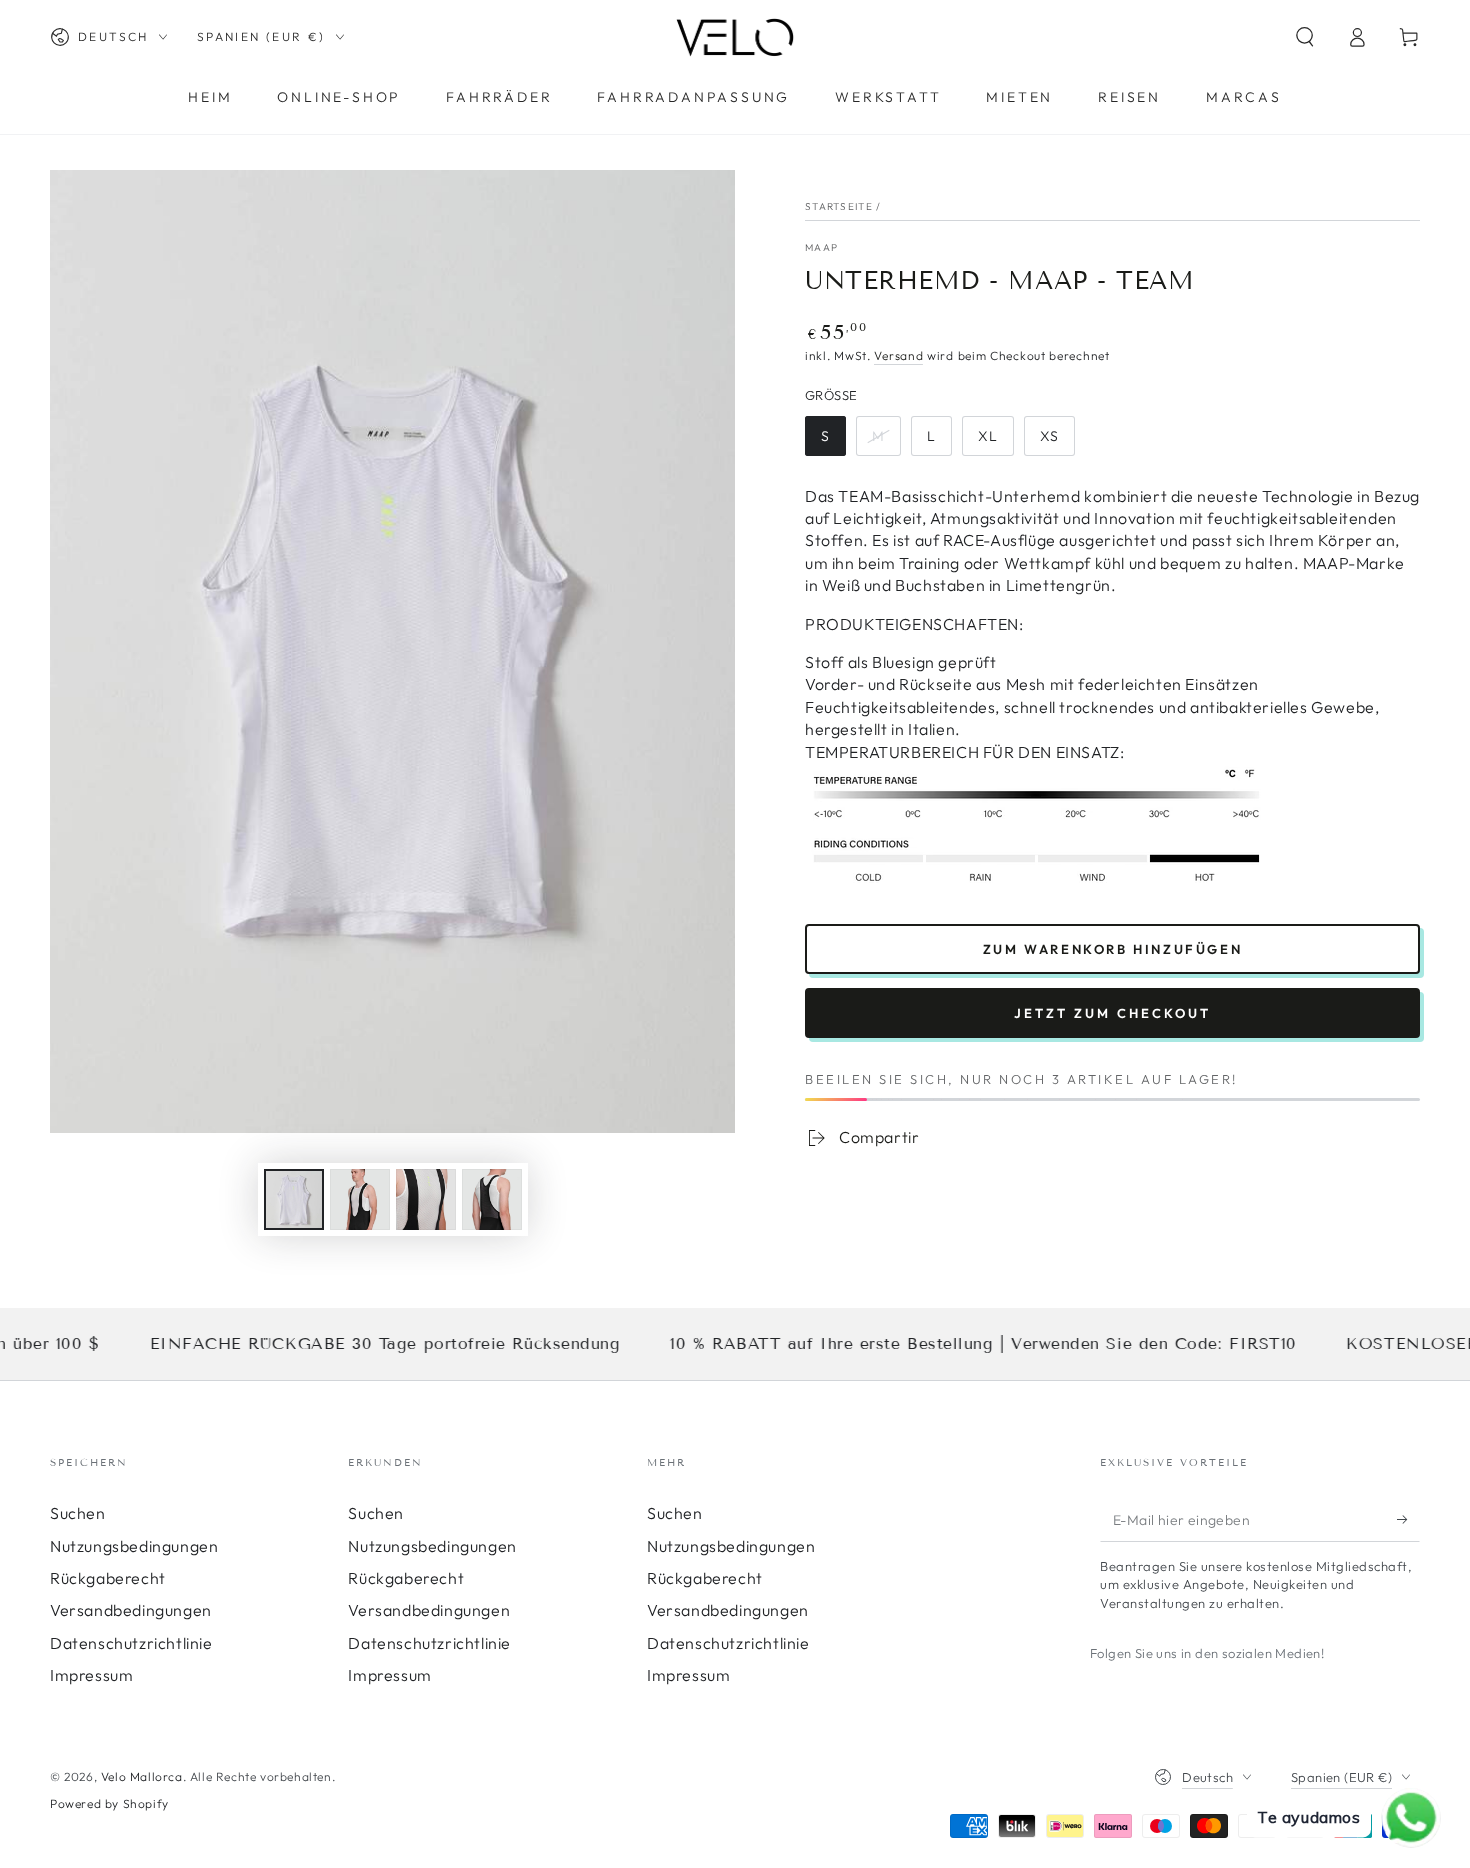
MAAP (821, 247)
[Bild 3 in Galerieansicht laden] (426, 1199)
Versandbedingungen (131, 1610)
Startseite (839, 206)
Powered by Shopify (109, 1803)
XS (1057, 441)
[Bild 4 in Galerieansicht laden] (492, 1199)
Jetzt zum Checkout (1112, 1013)
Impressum (91, 1675)
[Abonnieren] (1408, 1519)
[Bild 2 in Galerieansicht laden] (360, 1199)
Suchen (78, 1513)
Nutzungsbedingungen (134, 1546)
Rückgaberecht (108, 1578)
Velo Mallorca (142, 1776)
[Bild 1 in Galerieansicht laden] (294, 1199)
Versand (898, 355)
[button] (1305, 37)
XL (995, 441)
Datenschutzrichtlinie (131, 1643)
